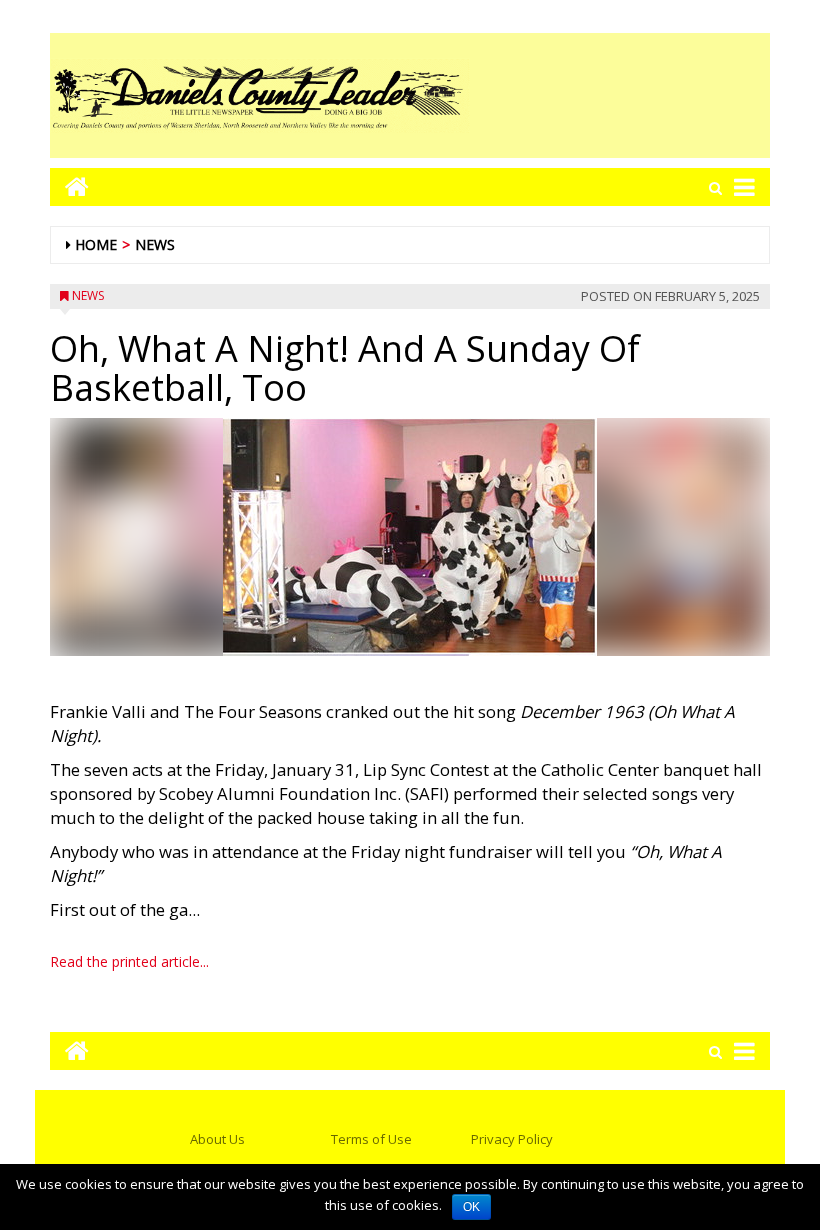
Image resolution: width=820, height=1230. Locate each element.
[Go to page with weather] (620, 95)
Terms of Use (371, 1139)
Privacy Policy (512, 1139)
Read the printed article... (129, 961)
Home (96, 244)
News (155, 244)
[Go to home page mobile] (69, 186)
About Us (217, 1139)
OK (471, 1207)
